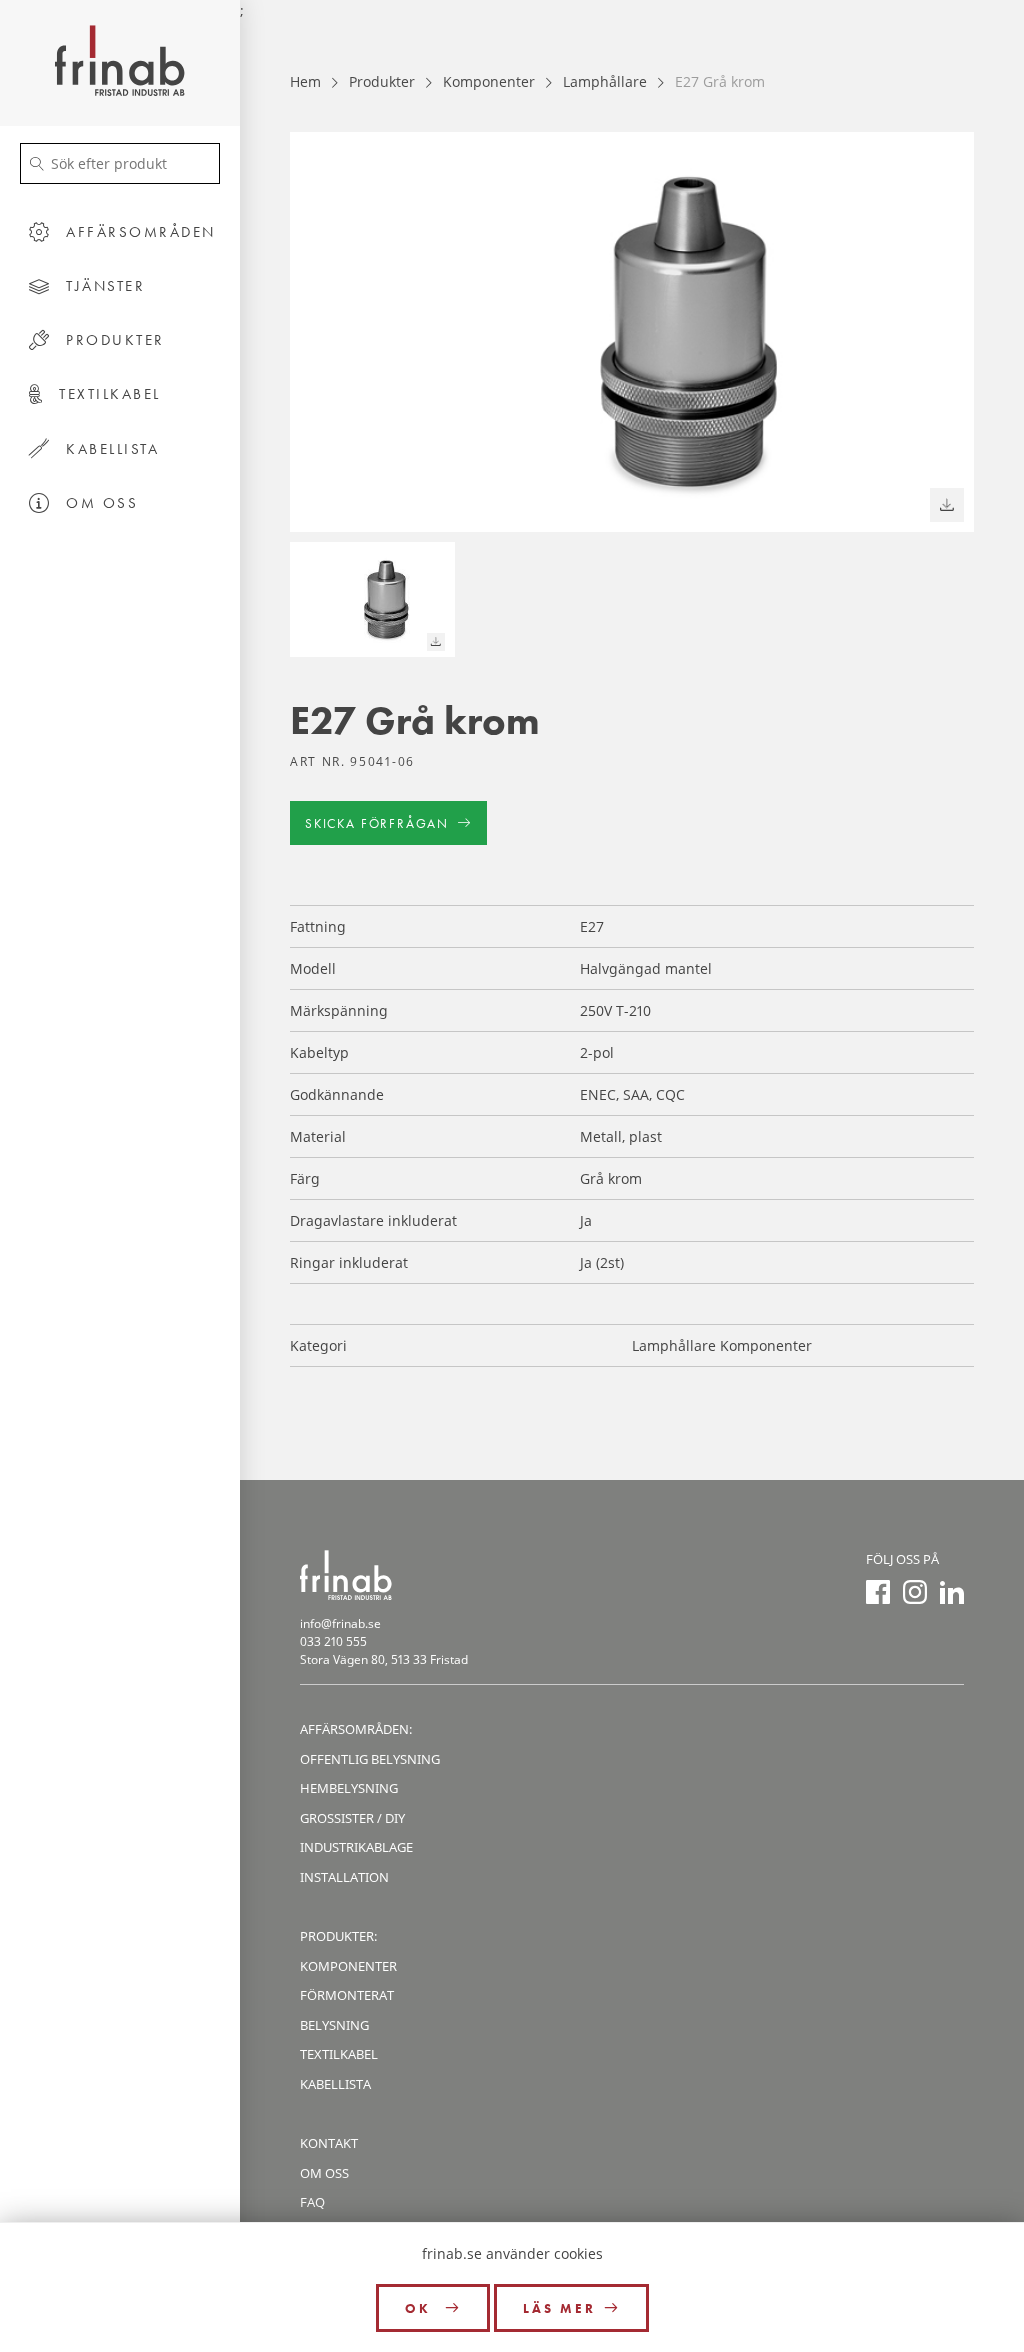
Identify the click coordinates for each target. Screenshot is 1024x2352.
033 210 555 (333, 1641)
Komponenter (489, 81)
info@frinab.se (340, 1623)
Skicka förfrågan (377, 823)
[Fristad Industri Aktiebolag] (120, 63)
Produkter (382, 81)
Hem (305, 81)
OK (421, 2308)
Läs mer (559, 2308)
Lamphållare (605, 81)
